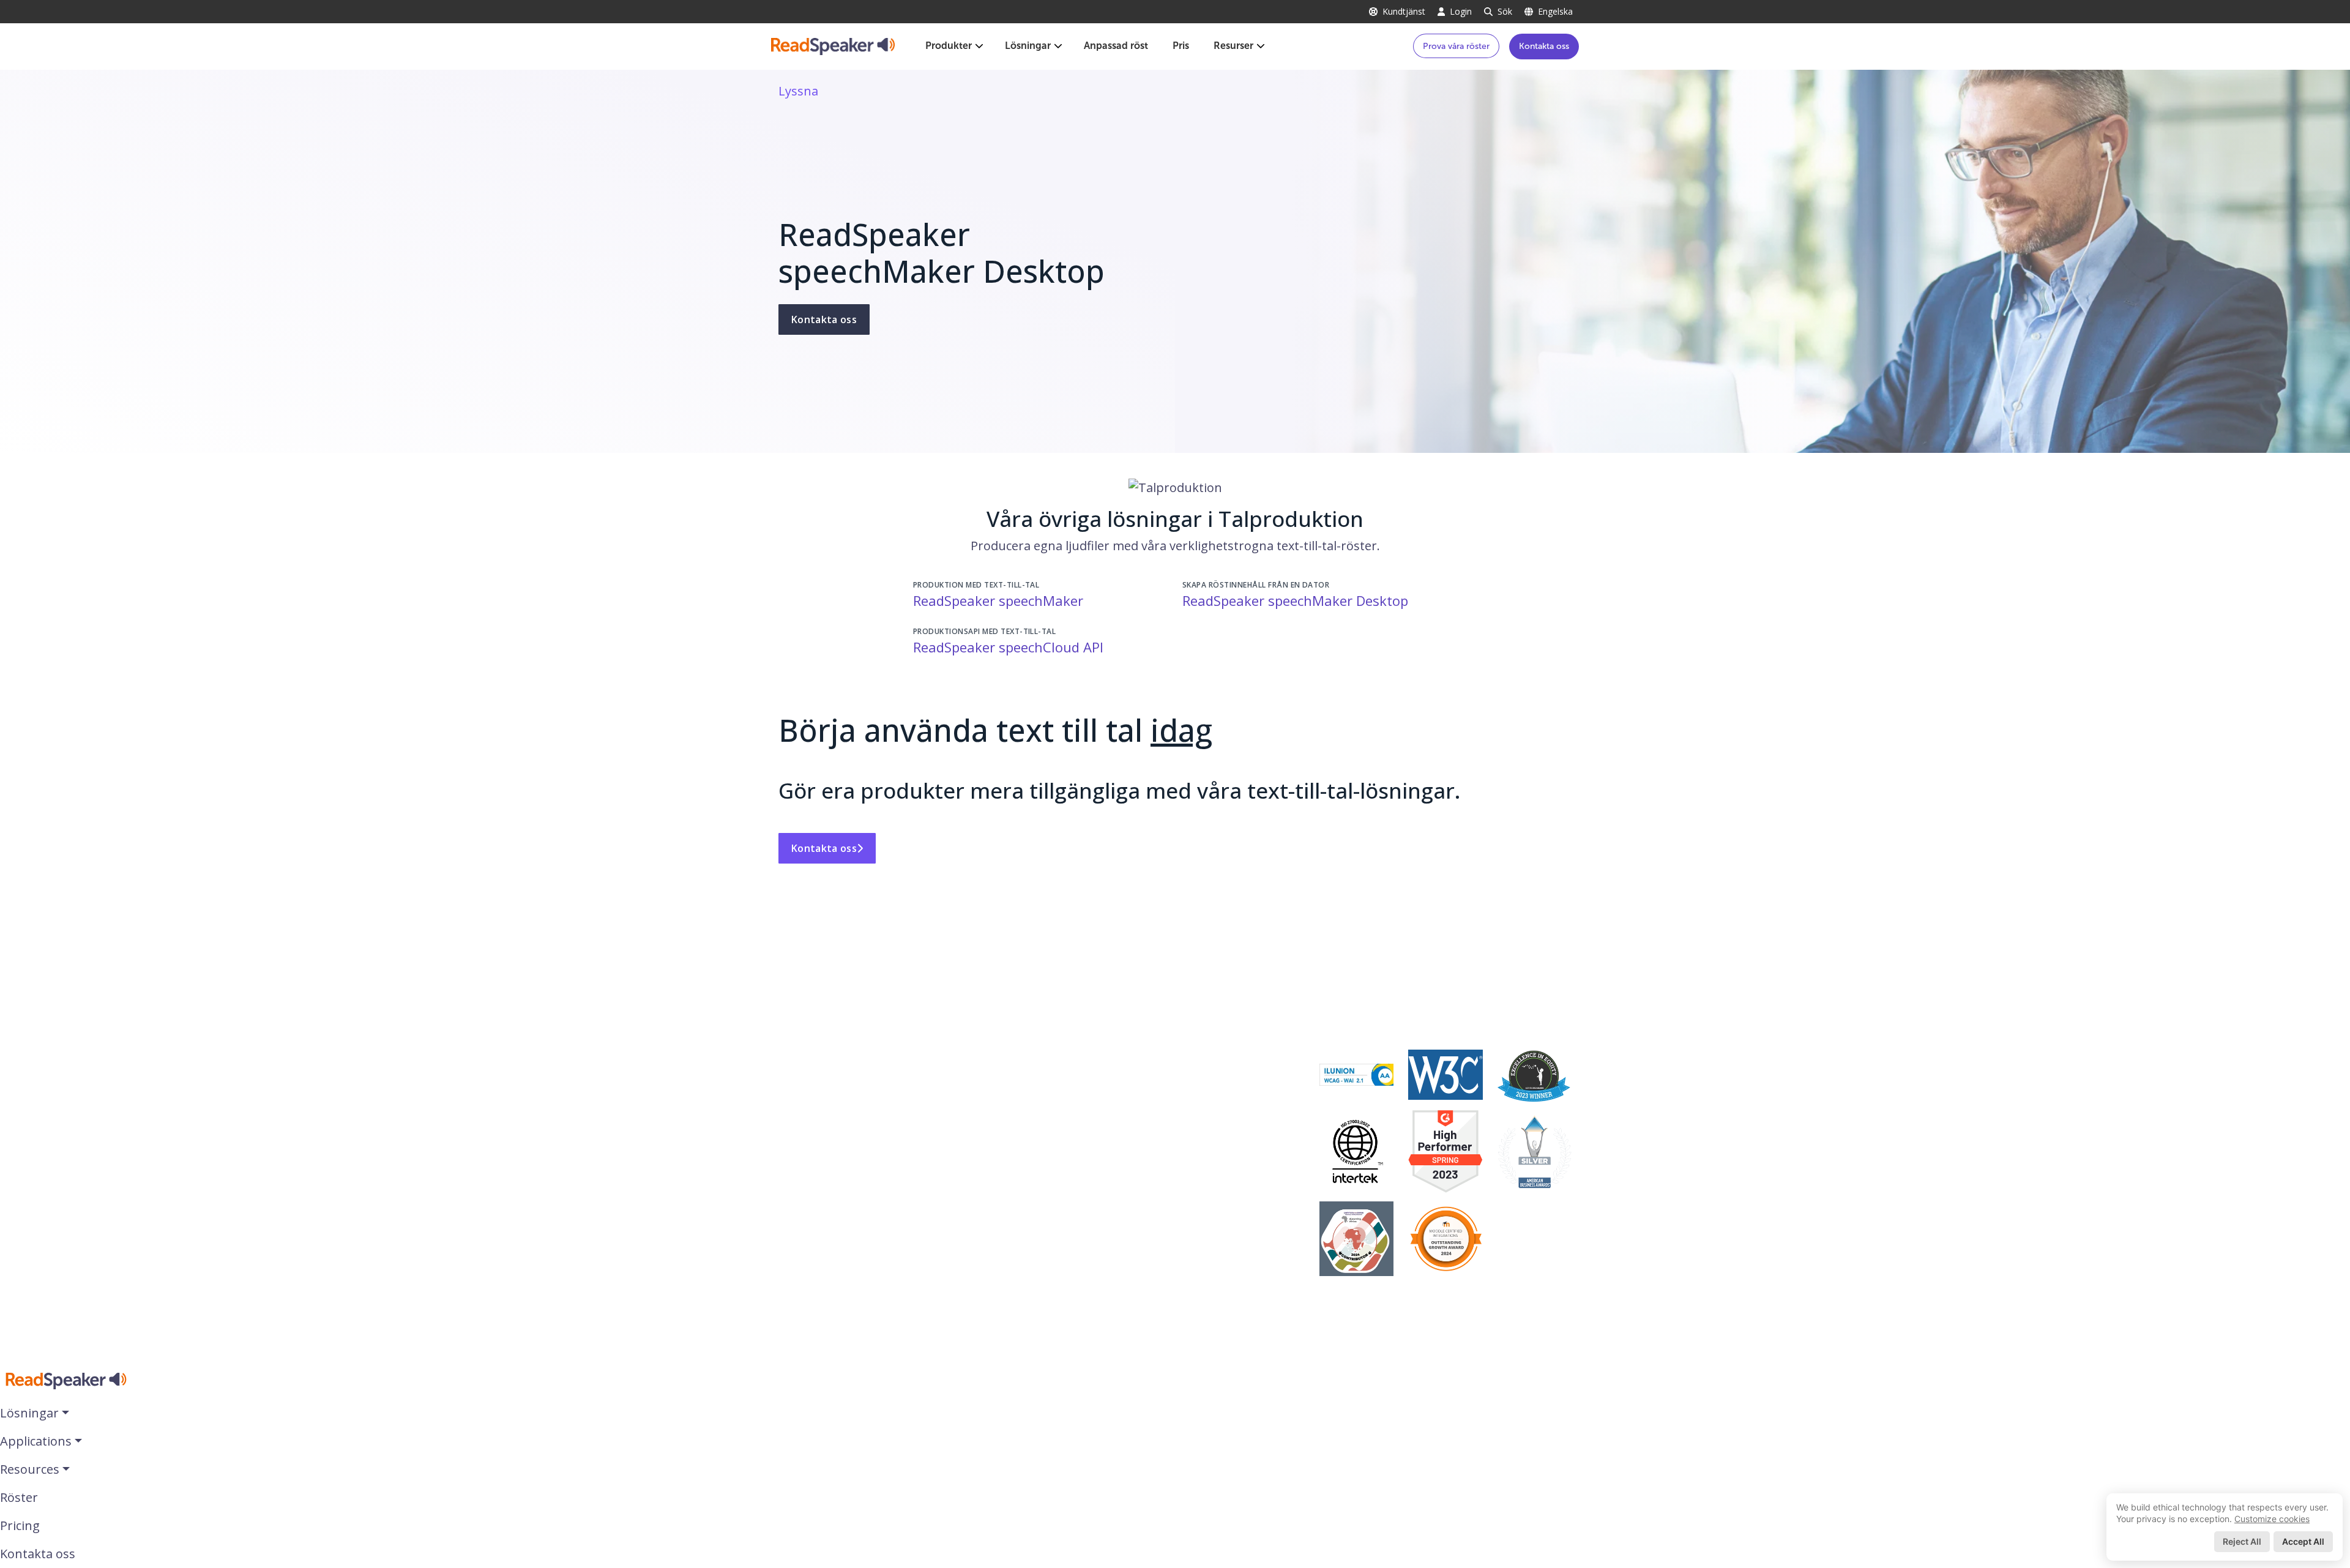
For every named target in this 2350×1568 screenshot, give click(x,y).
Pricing (20, 1525)
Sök (1505, 11)
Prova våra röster (1456, 46)
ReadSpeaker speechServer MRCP (1149, 1167)
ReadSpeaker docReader (1122, 1037)
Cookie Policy (815, 1211)
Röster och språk (1368, 1015)
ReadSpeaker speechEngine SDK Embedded (1177, 1122)
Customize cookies (2272, 1519)
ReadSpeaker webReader (1124, 1015)
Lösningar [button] (29, 1413)
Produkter (949, 46)
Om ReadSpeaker (828, 1015)
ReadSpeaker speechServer (1131, 1145)
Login (1461, 11)
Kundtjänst (1404, 11)
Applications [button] (36, 1441)
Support (803, 1256)
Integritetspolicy (826, 1189)
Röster (19, 1497)
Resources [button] (30, 1469)
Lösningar (1028, 46)
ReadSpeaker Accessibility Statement (884, 1126)
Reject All (2242, 1541)
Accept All (2303, 1541)
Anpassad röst (1116, 46)
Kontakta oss (1544, 46)
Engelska (1555, 11)
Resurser (1233, 46)
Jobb (792, 1060)
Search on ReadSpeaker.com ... (866, 1234)
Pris (1181, 46)
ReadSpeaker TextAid (1114, 1060)
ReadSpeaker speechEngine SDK (1145, 1100)
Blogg (795, 1037)
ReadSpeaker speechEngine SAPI (1147, 1189)
